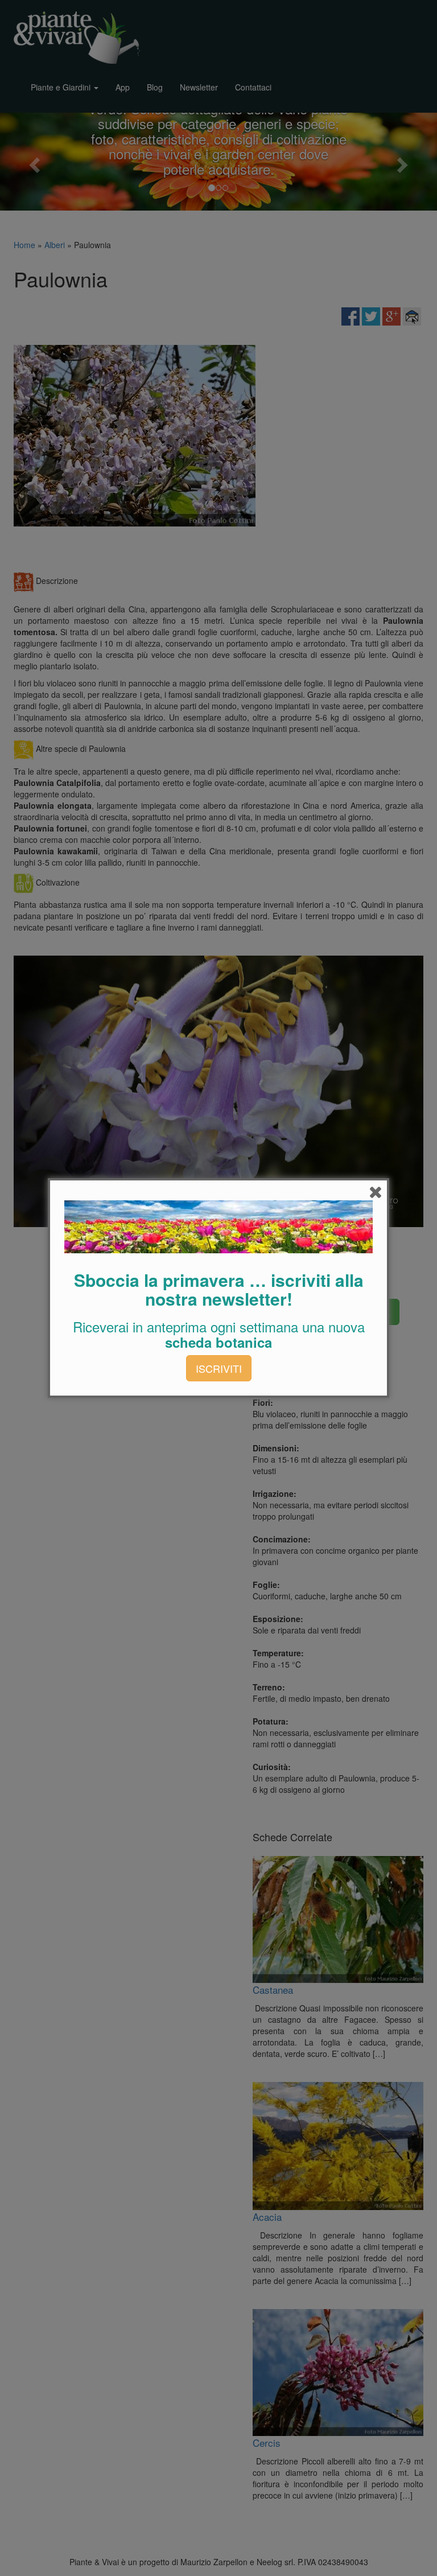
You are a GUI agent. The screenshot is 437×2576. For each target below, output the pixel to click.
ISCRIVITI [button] (219, 1368)
